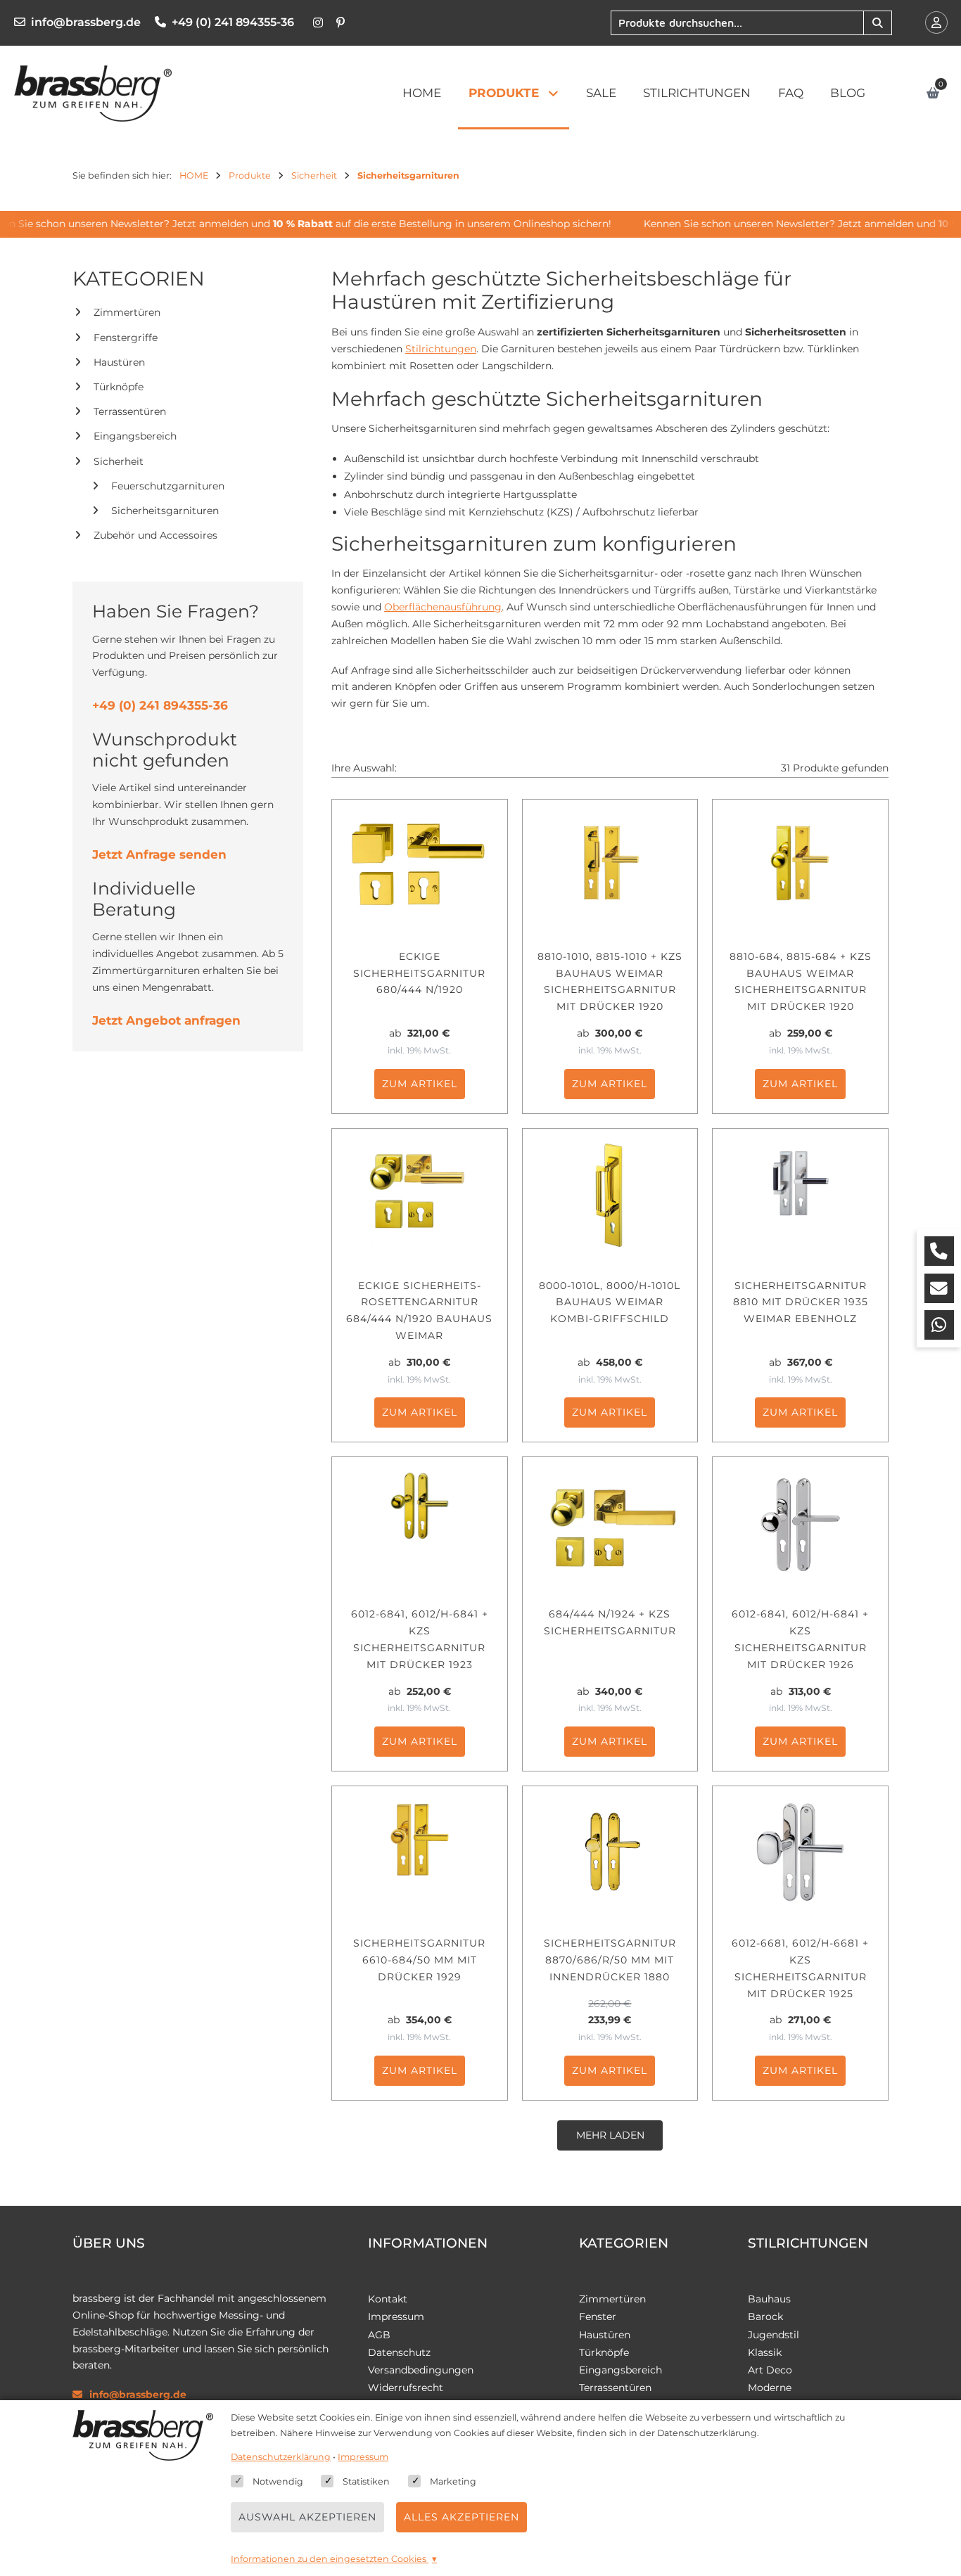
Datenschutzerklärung (281, 2457)
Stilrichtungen (697, 93)
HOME (422, 93)
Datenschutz (399, 2352)
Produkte (504, 93)
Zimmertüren (127, 312)
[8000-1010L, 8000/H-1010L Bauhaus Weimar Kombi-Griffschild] (610, 1196)
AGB (379, 2335)
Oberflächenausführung (443, 607)
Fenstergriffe (126, 338)
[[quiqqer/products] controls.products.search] (877, 23)
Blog (848, 93)
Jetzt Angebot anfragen (166, 1020)
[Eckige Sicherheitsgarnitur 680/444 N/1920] (420, 866)
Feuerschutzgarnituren (168, 486)
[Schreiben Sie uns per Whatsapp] (939, 1325)
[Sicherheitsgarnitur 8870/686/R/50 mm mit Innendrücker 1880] (610, 1853)
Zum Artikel (420, 1084)
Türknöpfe (119, 387)
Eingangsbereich (135, 436)
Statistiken (366, 2481)
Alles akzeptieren (462, 2517)
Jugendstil (774, 2335)
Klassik (765, 2352)
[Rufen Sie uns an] (939, 1251)
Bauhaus (769, 2299)
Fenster (598, 2317)
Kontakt (388, 2299)
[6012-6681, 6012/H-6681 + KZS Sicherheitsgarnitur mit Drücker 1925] (800, 1853)
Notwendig (278, 2481)
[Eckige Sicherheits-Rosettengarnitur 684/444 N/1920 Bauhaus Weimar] (420, 1196)
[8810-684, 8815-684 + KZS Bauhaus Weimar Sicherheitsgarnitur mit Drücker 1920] (800, 866)
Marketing (453, 2481)
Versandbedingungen (421, 2370)
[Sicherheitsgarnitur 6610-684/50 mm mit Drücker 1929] (420, 1853)
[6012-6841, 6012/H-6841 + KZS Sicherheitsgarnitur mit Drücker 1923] (420, 1524)
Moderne (770, 2388)
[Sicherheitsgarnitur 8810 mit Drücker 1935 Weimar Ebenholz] (800, 1196)
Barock (765, 2317)
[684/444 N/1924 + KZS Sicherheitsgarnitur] (610, 1524)
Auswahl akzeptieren (307, 2517)
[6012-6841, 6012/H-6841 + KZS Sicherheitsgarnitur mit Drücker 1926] (800, 1524)
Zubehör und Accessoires (155, 535)
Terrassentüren (130, 411)
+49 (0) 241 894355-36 (233, 22)
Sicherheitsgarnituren (165, 511)
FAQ (791, 93)
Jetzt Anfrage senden (159, 854)
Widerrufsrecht (406, 2388)
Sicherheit (119, 461)
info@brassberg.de (86, 22)
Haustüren (119, 362)
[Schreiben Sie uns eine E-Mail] (939, 1288)
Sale (601, 93)
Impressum (396, 2317)
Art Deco (770, 2370)
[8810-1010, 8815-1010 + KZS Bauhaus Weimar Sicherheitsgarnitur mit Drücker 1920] (610, 866)
